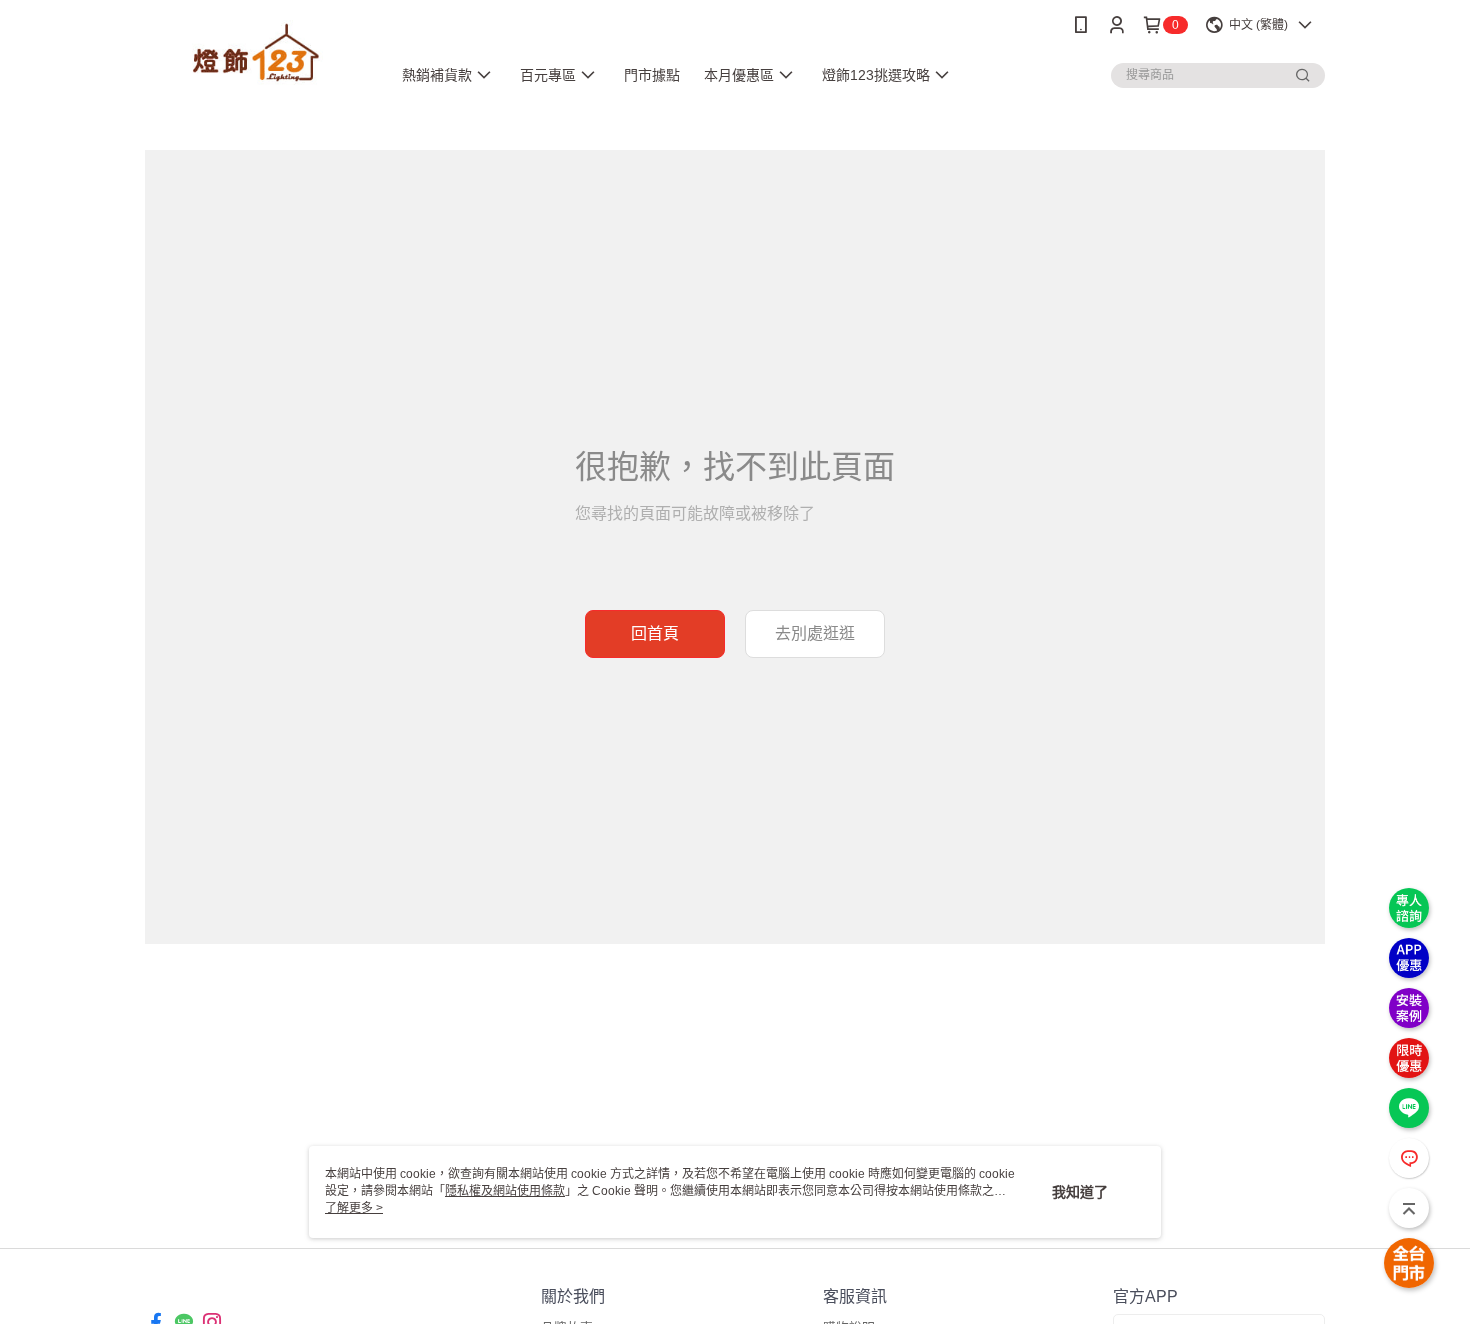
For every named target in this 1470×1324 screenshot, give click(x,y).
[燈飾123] (256, 52)
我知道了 (1080, 1192)
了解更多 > (354, 1208)
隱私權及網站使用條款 (505, 1191)
